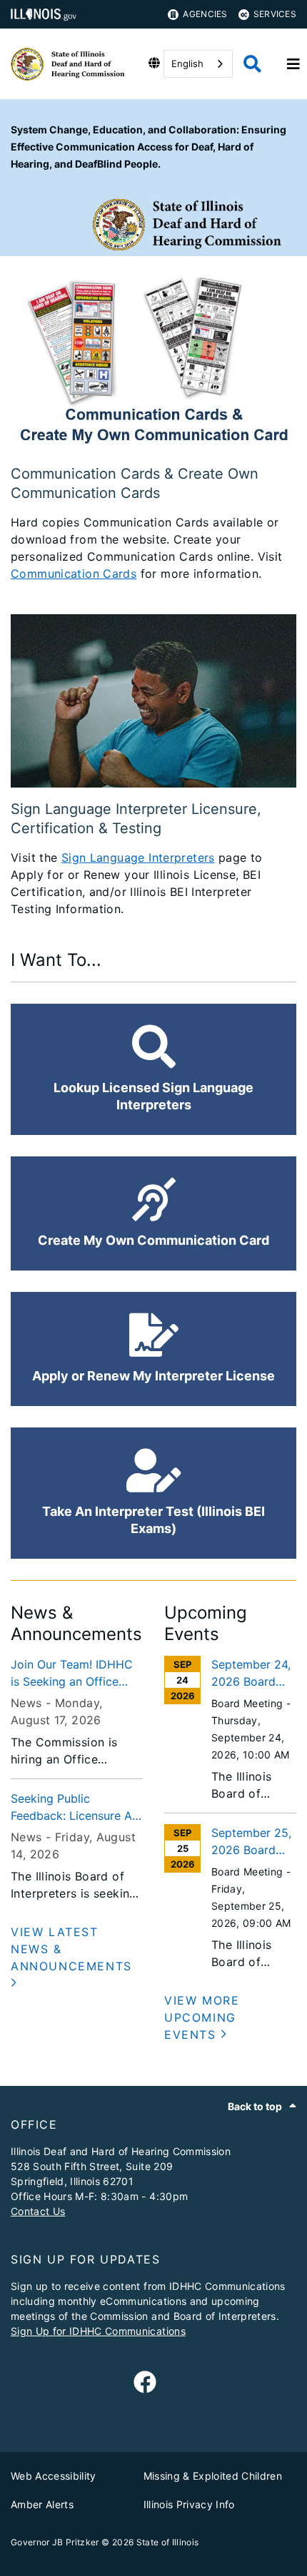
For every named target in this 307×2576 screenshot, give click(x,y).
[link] (145, 2383)
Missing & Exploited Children (213, 2476)
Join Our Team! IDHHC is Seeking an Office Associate (72, 1674)
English (187, 63)
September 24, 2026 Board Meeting (251, 1674)
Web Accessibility (54, 2476)
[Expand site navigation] (293, 64)
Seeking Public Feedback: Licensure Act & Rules (77, 1808)
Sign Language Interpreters (138, 857)
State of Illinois (168, 2542)
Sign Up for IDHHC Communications (98, 2331)
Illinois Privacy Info (189, 2504)
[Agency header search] (252, 64)
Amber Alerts (42, 2504)
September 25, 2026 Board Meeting (251, 1842)
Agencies (205, 14)
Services (275, 14)
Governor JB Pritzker (55, 2542)
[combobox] (198, 64)
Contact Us (38, 2211)
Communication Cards (74, 574)
